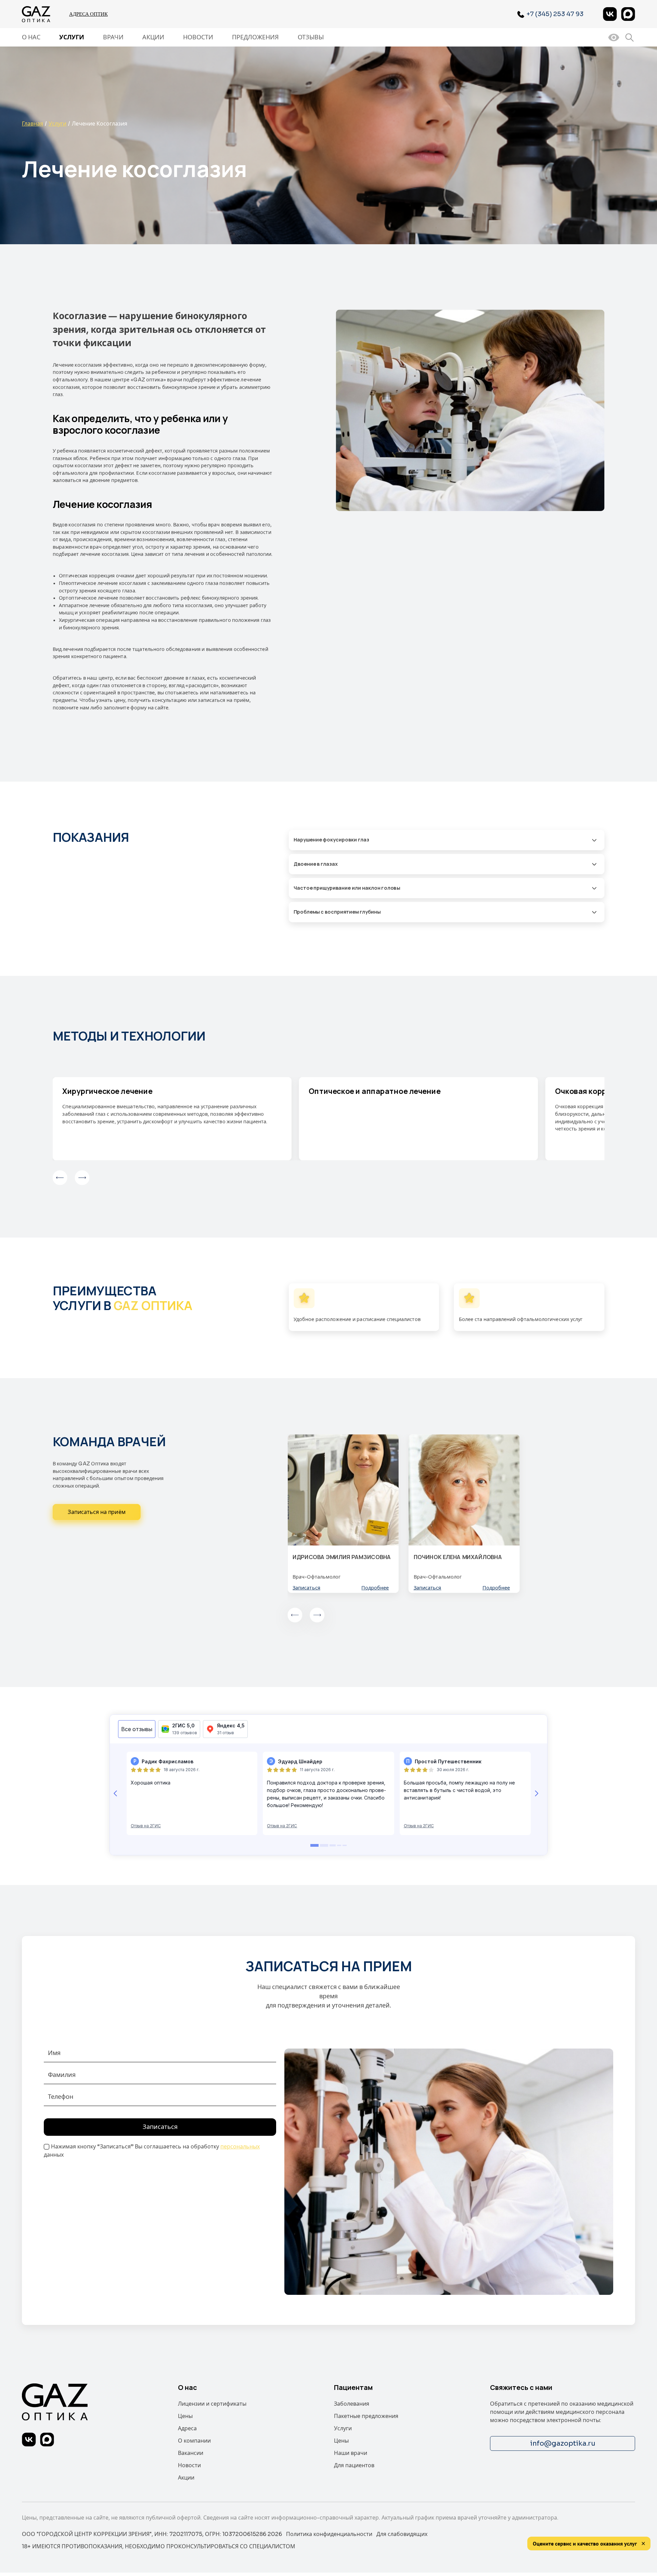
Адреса (187, 2428)
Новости (198, 37)
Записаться (306, 1588)
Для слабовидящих (402, 2534)
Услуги (72, 37)
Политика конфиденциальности (329, 2534)
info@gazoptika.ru (563, 2443)
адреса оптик (88, 14)
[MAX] (628, 14)
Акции (153, 37)
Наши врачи (351, 2453)
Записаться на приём (97, 1512)
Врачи (113, 37)
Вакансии (191, 2453)
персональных (240, 2147)
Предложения (255, 37)
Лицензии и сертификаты (212, 2404)
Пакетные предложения (366, 2416)
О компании (194, 2441)
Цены (185, 2416)
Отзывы (311, 37)
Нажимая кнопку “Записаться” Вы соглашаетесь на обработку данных (152, 2151)
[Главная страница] (37, 14)
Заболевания (352, 2404)
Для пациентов (354, 2465)
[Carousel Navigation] (329, 1178)
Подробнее (375, 1588)
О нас (31, 37)
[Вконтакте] (610, 14)
